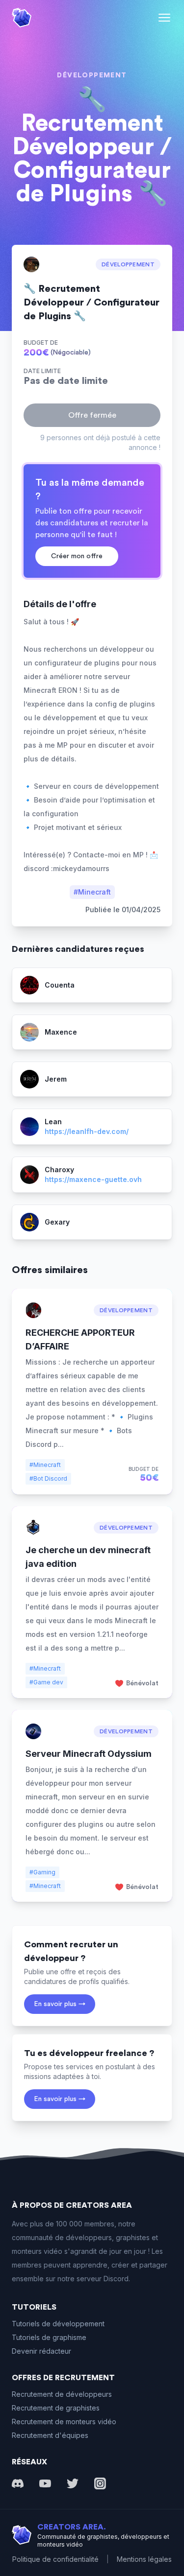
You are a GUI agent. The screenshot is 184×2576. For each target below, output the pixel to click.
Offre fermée (92, 415)
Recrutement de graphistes (56, 2408)
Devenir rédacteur (41, 2351)
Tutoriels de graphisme (49, 2337)
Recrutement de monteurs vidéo (64, 2422)
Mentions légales (144, 2559)
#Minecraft (92, 892)
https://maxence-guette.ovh (93, 1179)
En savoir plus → (60, 2004)
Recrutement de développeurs (62, 2394)
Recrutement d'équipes (50, 2435)
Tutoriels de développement (58, 2324)
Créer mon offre (77, 556)
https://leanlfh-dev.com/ (87, 1131)
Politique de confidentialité (55, 2559)
